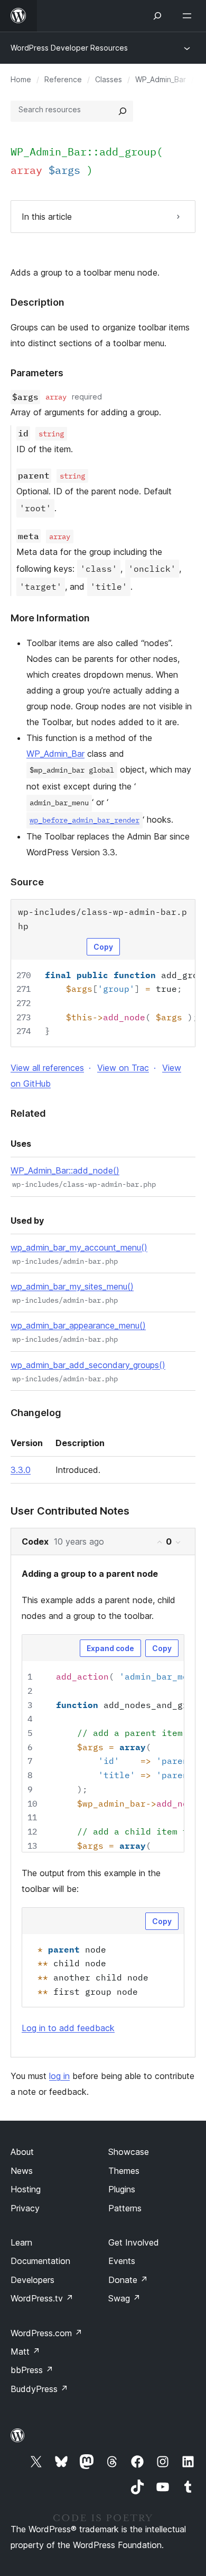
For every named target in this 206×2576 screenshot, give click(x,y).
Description (38, 302)
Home (21, 79)
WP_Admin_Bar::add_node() (65, 1170)
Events (122, 2261)
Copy (103, 947)
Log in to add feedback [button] (68, 2028)
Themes (124, 2171)
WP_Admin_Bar (161, 79)
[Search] (123, 111)
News (22, 2171)
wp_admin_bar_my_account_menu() (79, 1247)
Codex (35, 1541)
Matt (25, 2351)
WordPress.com (46, 2333)
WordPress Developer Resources (69, 48)
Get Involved (134, 2242)
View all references (47, 1068)
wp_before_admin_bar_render (85, 820)
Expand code (110, 1648)
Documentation (40, 2261)
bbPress (32, 2370)
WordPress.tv (42, 2298)
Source (27, 882)
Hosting (26, 2189)
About (22, 2152)
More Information (50, 618)
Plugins (122, 2189)
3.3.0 (21, 1470)
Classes (109, 79)
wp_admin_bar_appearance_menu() (78, 1325)
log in (59, 2076)
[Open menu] (189, 16)
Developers (32, 2280)
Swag (124, 2298)
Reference (63, 79)
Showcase (129, 2152)
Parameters (37, 373)
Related (28, 1113)
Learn (21, 2242)
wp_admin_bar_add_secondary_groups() (88, 1365)
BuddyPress (39, 2389)
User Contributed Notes (70, 1511)
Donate (128, 2280)
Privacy (25, 2208)
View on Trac (123, 1068)
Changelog (36, 1413)
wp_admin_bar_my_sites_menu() (72, 1286)
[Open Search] (157, 16)
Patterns (125, 2208)
